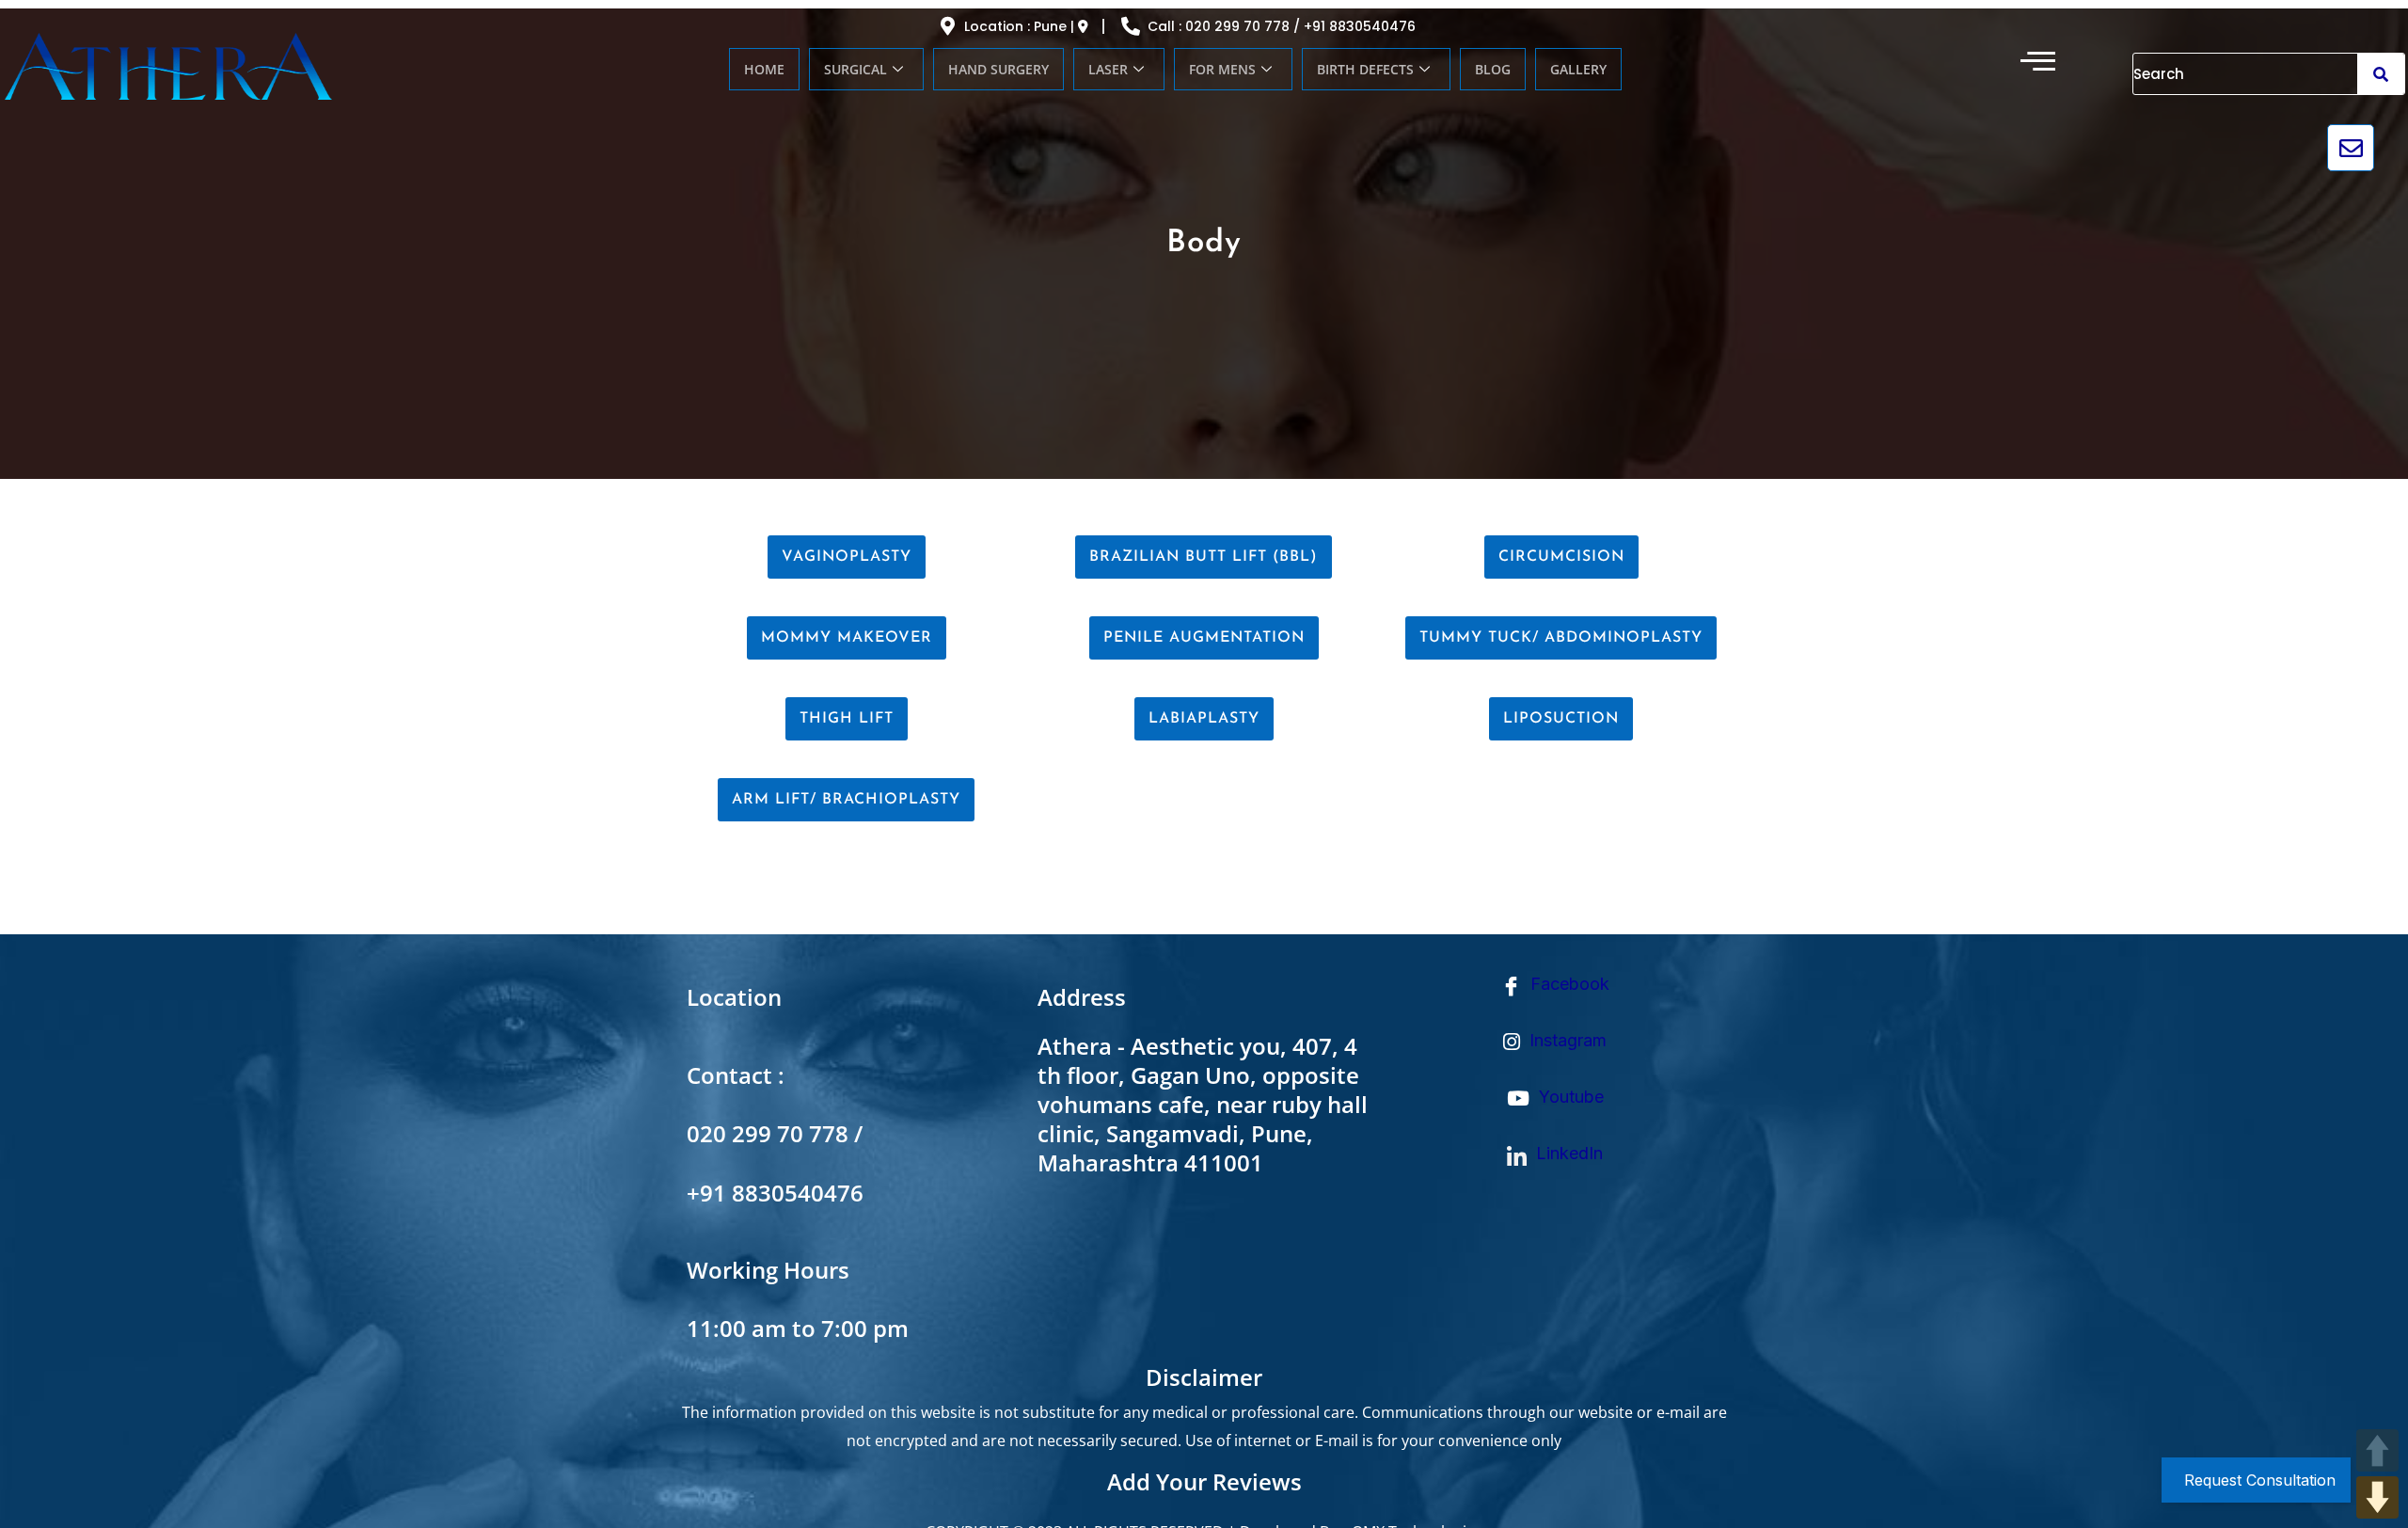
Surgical (855, 69)
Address (1082, 997)
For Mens (1222, 69)
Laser (1108, 69)
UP (2377, 1450)
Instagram (1566, 1040)
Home (764, 69)
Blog (1493, 69)
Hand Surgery (998, 69)
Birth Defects (1365, 69)
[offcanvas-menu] (2038, 61)
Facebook (1568, 984)
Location (734, 997)
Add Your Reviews (1204, 1481)
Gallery (1578, 69)
